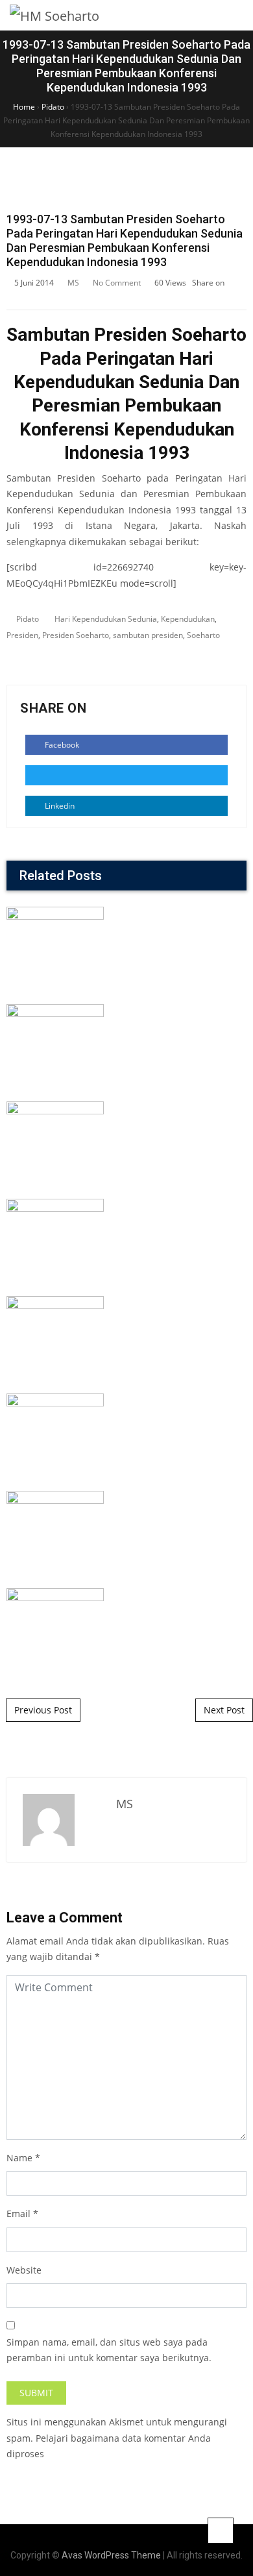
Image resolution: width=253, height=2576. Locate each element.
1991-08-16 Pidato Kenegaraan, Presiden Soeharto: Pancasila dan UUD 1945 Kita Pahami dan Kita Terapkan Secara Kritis (127, 1335)
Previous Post (43, 1710)
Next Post (224, 1710)
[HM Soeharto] (54, 15)
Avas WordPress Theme (111, 2555)
